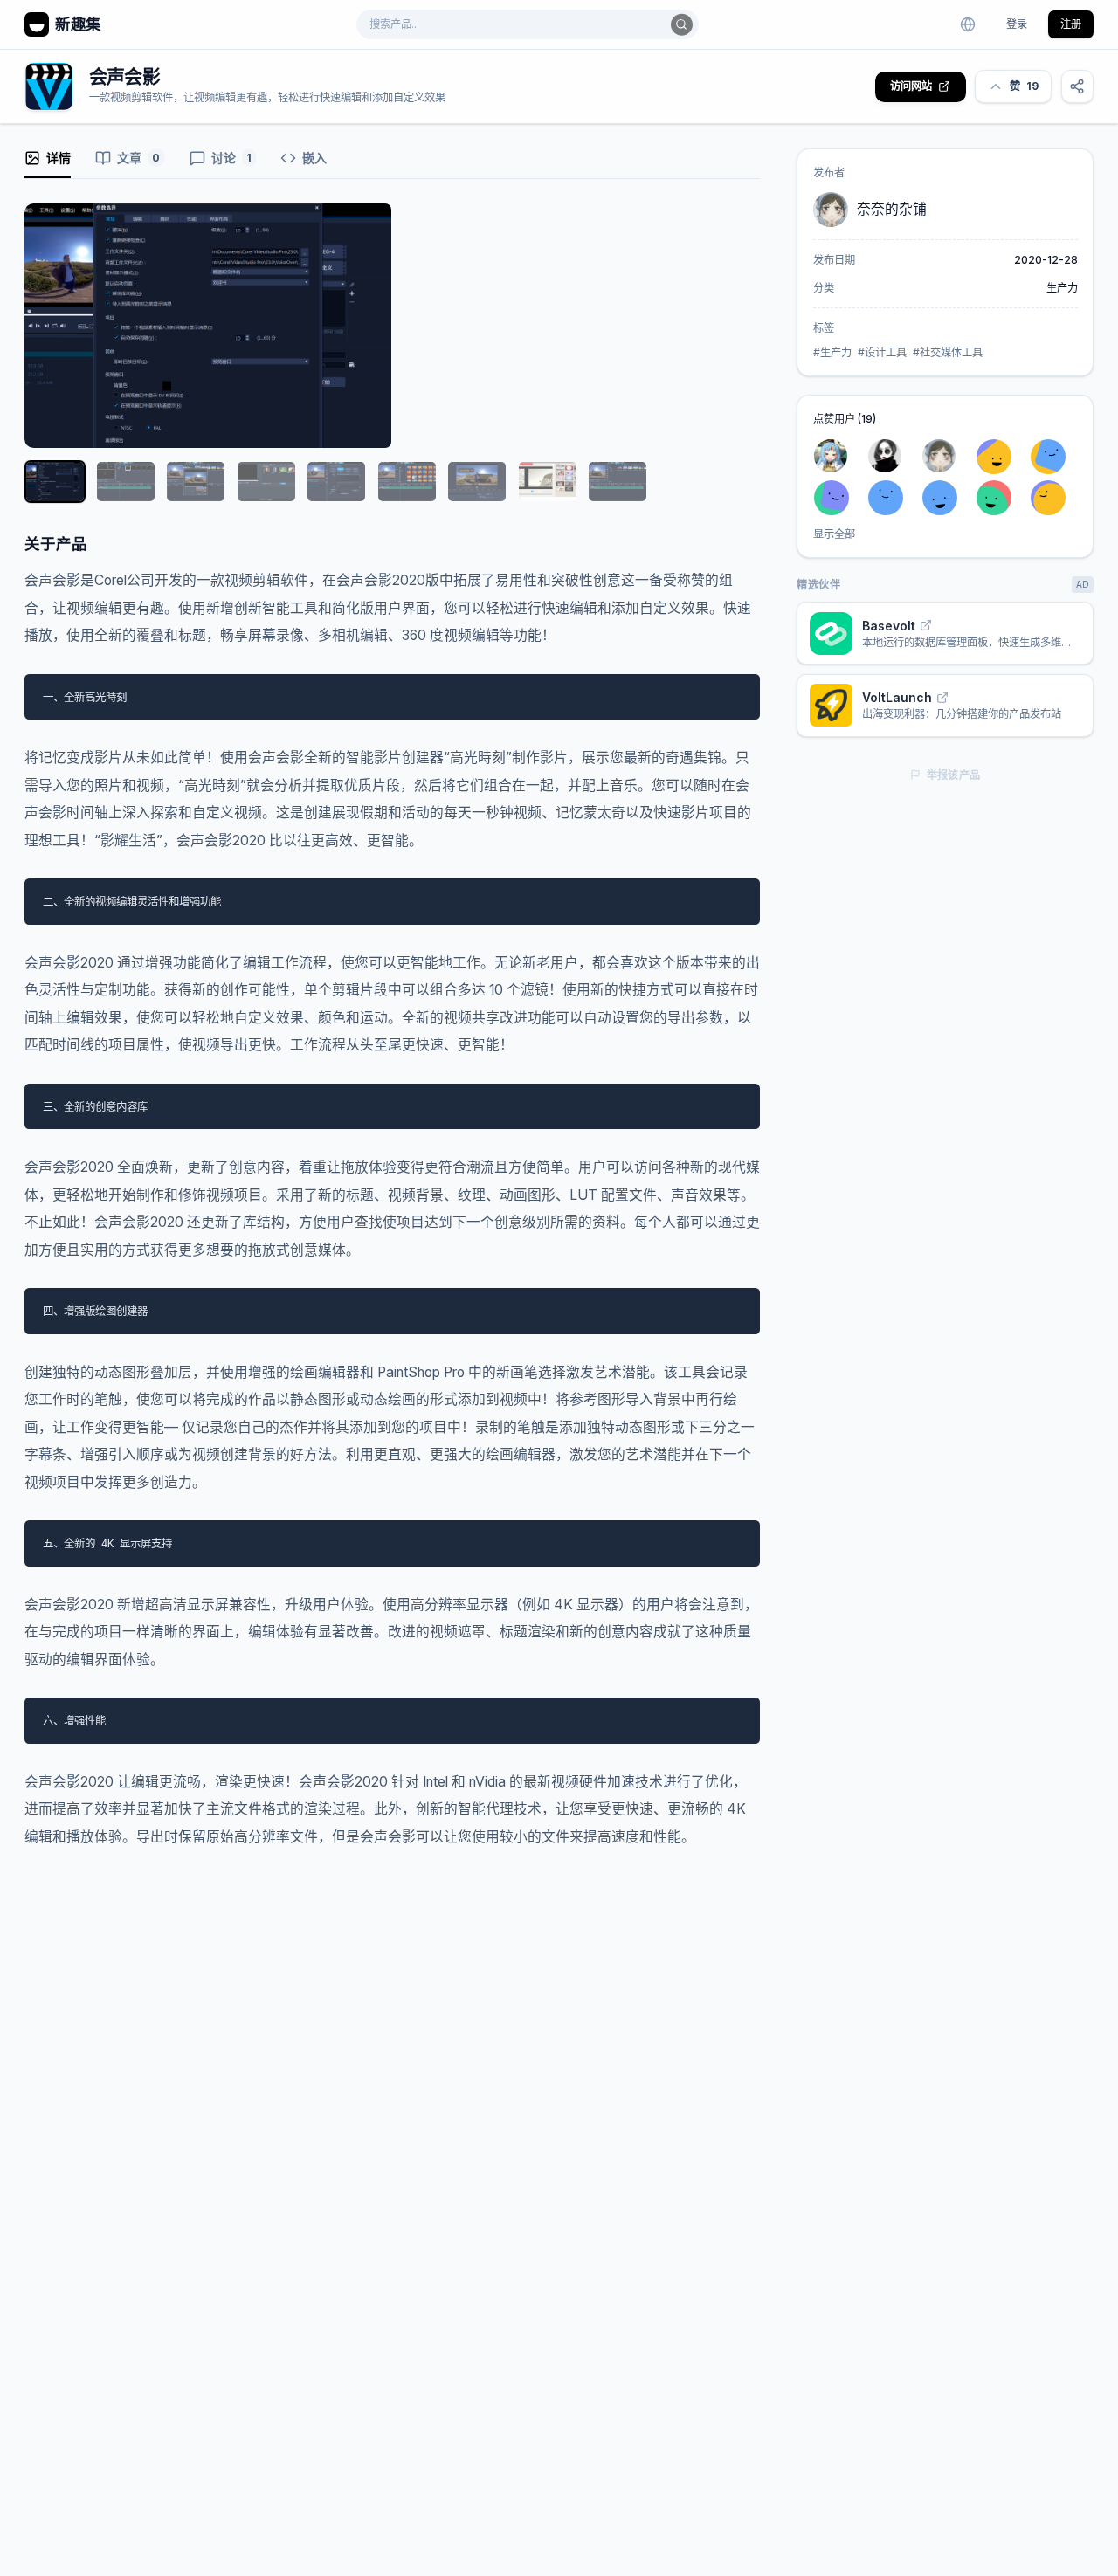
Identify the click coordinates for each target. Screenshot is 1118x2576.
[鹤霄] (891, 497)
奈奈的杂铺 (892, 209)
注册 (1071, 24)
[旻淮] (837, 497)
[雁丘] (891, 456)
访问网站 (911, 86)
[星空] (1000, 497)
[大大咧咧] (945, 497)
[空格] (1054, 456)
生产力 (1062, 288)
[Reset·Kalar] (837, 456)
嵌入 (314, 158)
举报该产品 (954, 775)
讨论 (231, 158)
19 (1024, 86)
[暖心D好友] (1000, 456)
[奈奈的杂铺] (945, 456)
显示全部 (834, 534)
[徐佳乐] (1054, 497)
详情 (59, 158)
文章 (138, 158)
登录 (1017, 24)
